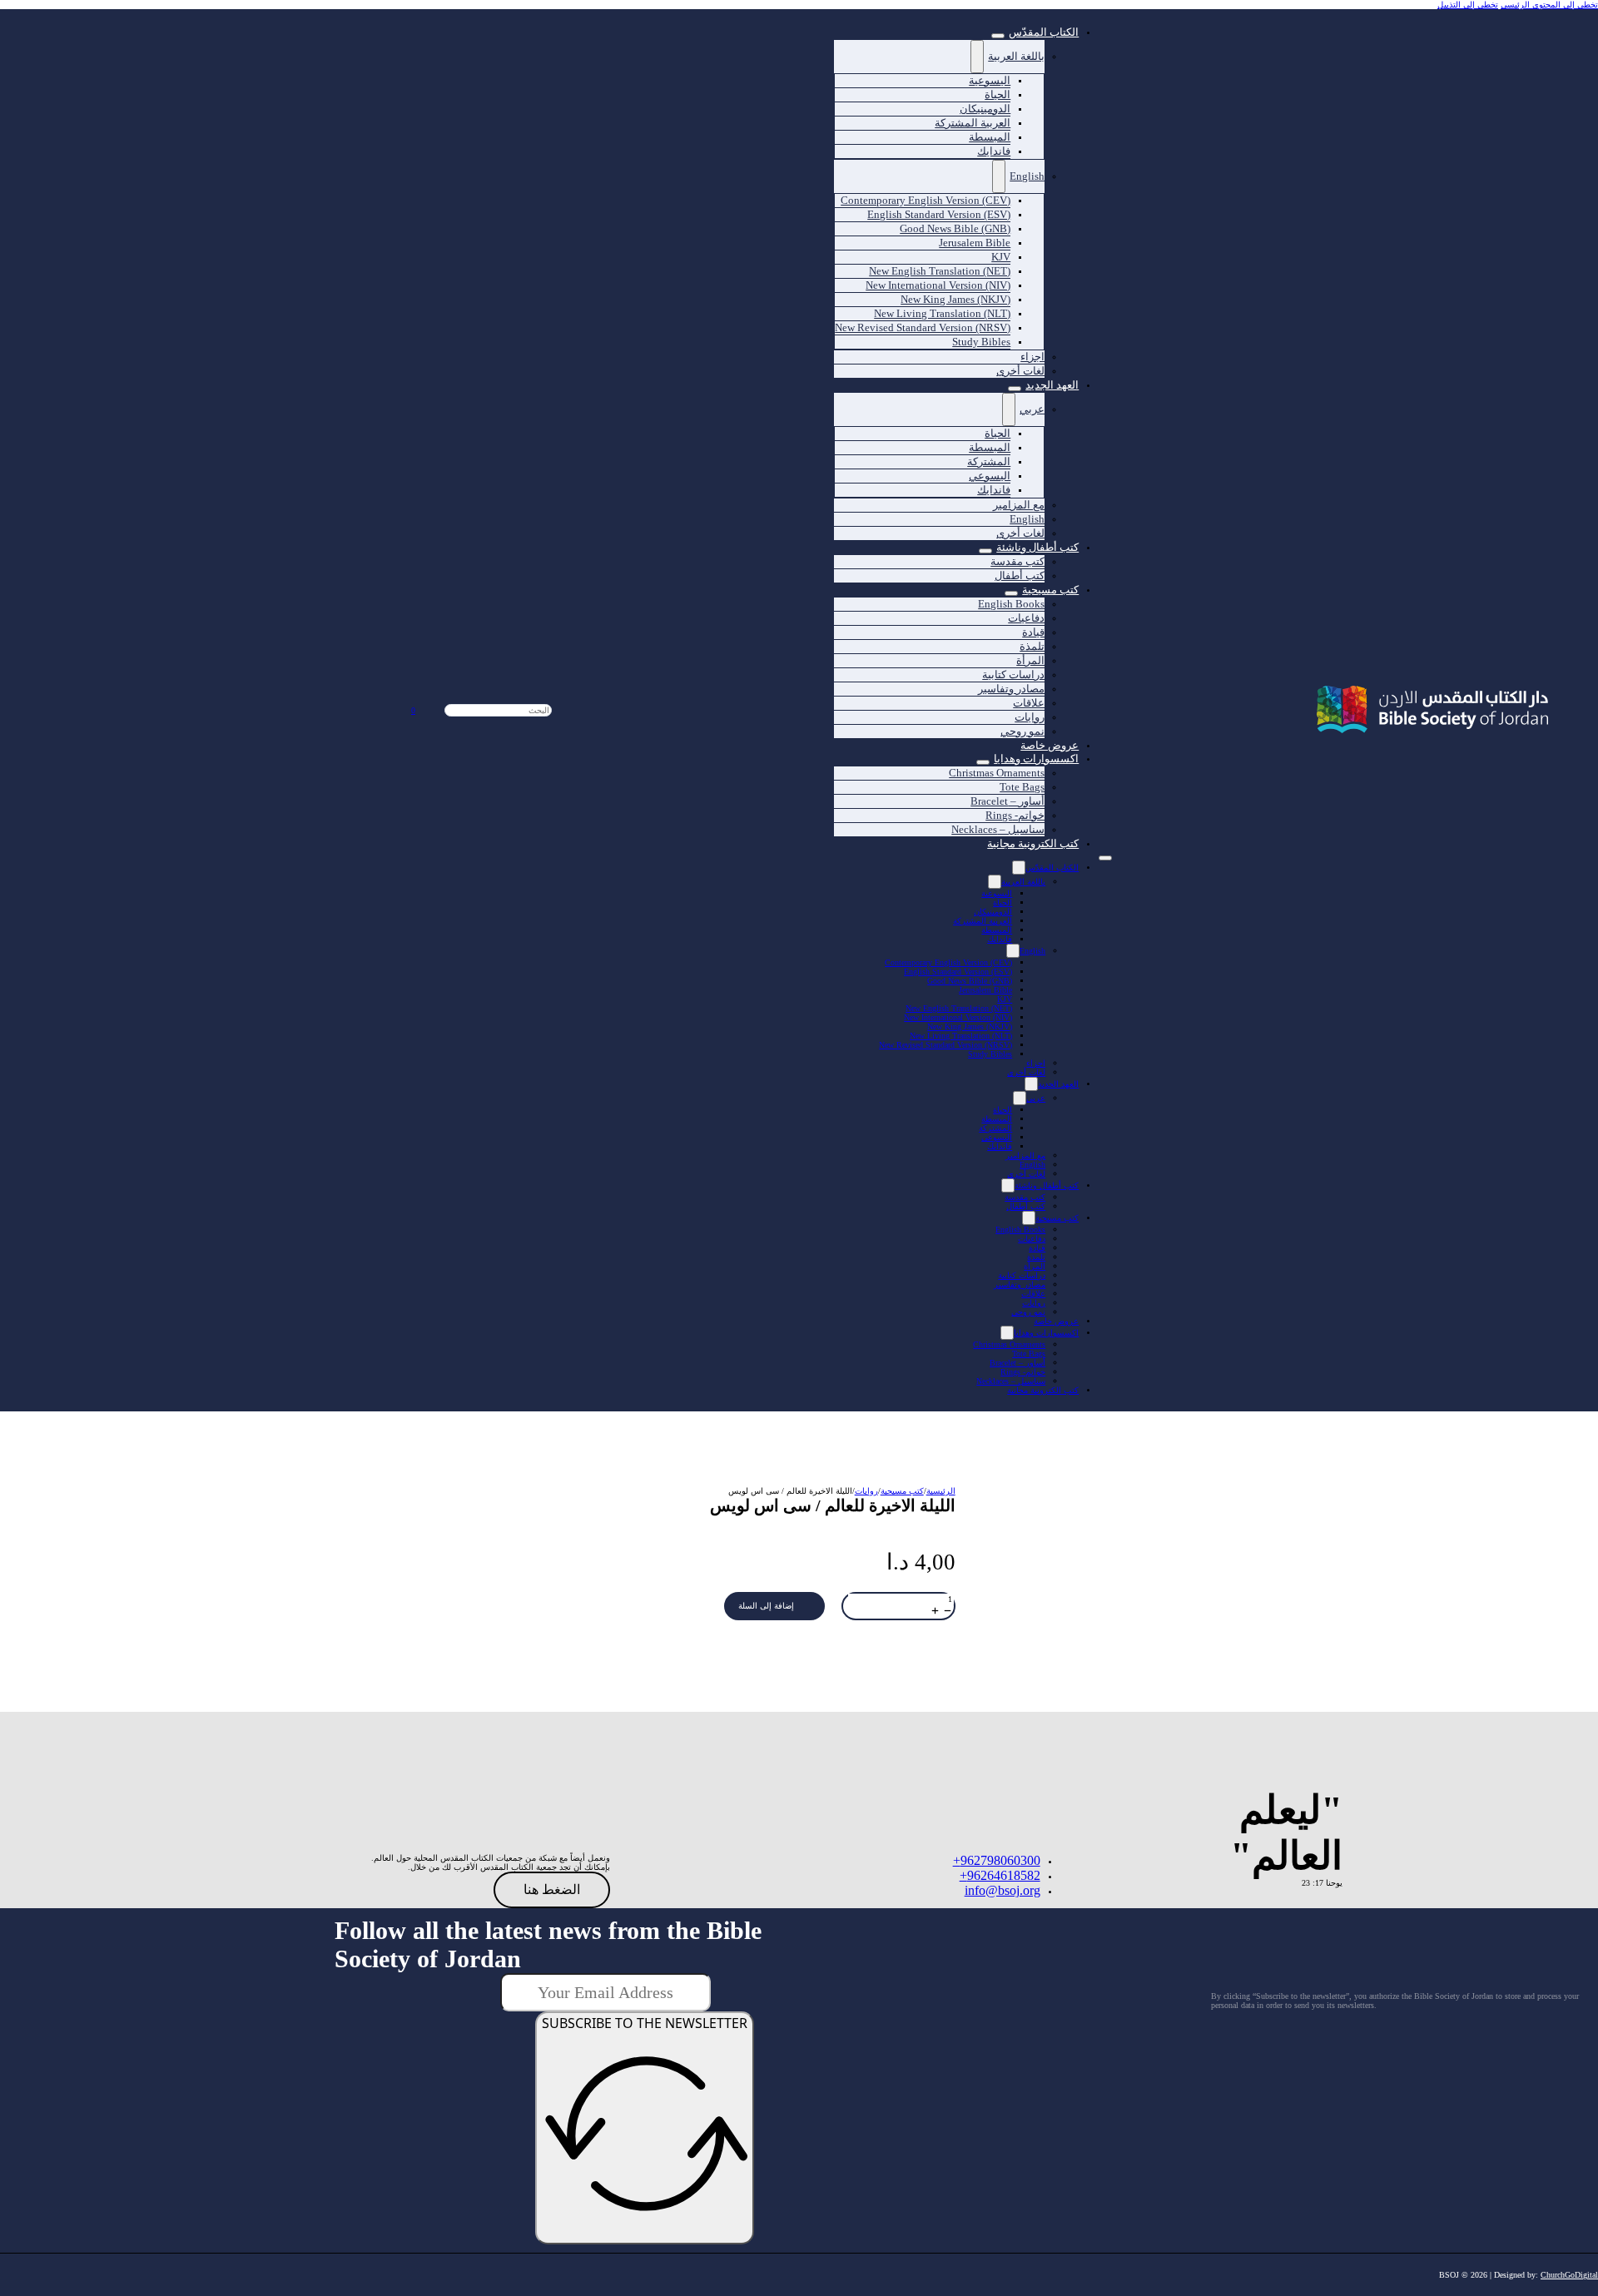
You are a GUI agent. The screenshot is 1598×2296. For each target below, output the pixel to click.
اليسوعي (997, 1137)
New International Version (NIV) (958, 1017)
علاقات (1033, 1294)
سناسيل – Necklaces (998, 829)
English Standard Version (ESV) (958, 972)
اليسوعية (997, 893)
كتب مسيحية (1050, 590)
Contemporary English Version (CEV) (948, 962)
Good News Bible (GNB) (970, 981)
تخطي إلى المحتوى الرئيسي (1549, 5)
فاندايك (994, 151)
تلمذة (1036, 1257)
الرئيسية (941, 1491)
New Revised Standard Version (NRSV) (923, 327)
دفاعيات (1032, 1239)
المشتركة (995, 1128)
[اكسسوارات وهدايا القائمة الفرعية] (1007, 1333)
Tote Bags (1029, 1354)
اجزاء (1036, 1063)
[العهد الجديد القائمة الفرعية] (1015, 389)
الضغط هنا (552, 1889)
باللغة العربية (1016, 56)
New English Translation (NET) (959, 1008)
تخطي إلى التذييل (1468, 5)
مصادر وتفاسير (1011, 689)
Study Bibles (981, 342)
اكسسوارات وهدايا (1046, 1333)
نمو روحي (1022, 731)
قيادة (1037, 1248)
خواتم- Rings (1023, 1372)
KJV (1005, 999)
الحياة (1002, 903)
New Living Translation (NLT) (961, 1036)
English (1027, 176)
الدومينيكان (993, 912)
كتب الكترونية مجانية (1033, 843)
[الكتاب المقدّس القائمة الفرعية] (998, 36)
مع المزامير (1025, 1155)
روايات (1034, 1303)
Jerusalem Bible (975, 243)
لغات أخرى (1020, 371)
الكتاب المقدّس (1044, 32)
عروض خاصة (1050, 745)
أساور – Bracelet (1017, 1363)
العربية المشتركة (983, 921)
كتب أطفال (1020, 575)
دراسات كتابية (1022, 1275)
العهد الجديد (1052, 385)
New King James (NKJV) (970, 1027)
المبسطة (997, 930)
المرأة (1035, 1266)
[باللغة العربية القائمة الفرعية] (977, 57)
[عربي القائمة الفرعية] (1009, 409)
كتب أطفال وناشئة (1047, 1185)
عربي (1032, 409)
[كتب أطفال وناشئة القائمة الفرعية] (985, 551)
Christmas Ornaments (997, 773)
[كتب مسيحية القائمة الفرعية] (1029, 1218)
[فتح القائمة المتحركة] (1105, 858)
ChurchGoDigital (1569, 2275)
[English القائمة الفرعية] (999, 176)
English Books (1020, 1230)
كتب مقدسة (1025, 1197)
